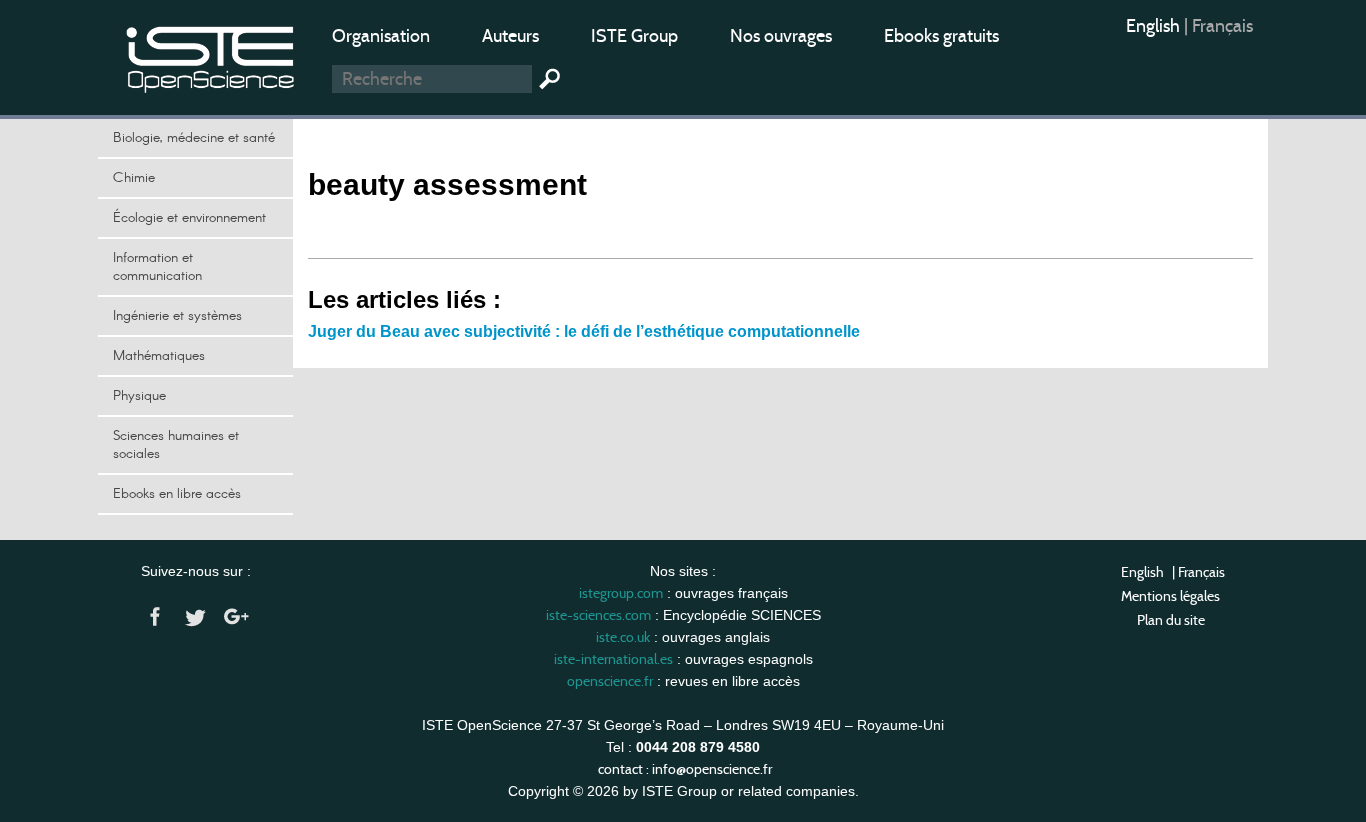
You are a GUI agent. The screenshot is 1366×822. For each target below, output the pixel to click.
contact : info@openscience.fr (685, 769)
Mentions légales (1170, 596)
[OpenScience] (211, 55)
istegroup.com (621, 593)
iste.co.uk (623, 637)
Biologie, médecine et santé (194, 138)
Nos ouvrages (781, 36)
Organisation (381, 36)
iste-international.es (613, 659)
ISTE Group (634, 36)
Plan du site (1171, 620)
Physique (139, 396)
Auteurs (510, 36)
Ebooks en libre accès (177, 494)
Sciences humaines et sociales (176, 445)
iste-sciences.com (598, 615)
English (1155, 26)
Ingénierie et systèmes (177, 316)
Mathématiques (159, 356)
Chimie (134, 178)
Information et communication (157, 267)
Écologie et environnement (189, 218)
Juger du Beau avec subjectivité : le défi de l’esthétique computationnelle (584, 331)
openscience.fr (610, 681)
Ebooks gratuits (941, 36)
